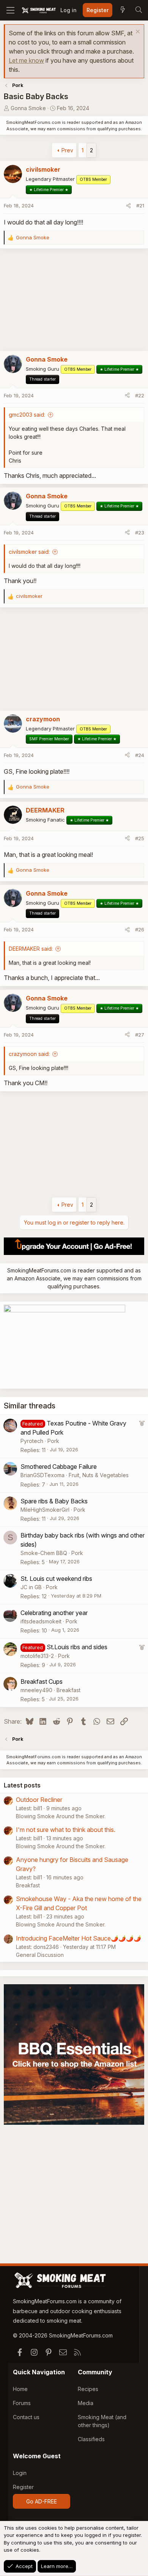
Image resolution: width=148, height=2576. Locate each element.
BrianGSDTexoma (43, 1475)
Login (20, 2473)
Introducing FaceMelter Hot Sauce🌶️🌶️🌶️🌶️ (79, 1938)
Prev (67, 150)
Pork (53, 1441)
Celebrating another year (54, 1613)
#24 (140, 755)
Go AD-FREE (42, 2501)
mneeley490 (36, 1690)
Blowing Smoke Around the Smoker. (61, 1816)
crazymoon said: (29, 1054)
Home (20, 2389)
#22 (140, 395)
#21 (140, 205)
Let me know (26, 60)
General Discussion (40, 1955)
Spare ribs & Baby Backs (54, 1501)
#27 (140, 1035)
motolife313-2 (37, 1656)
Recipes (88, 2389)
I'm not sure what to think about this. (66, 1830)
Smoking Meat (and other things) (102, 2421)
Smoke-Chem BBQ (44, 1553)
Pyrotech (32, 1441)
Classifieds (91, 2439)
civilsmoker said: (29, 552)
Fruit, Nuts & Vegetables (99, 1475)
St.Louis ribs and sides (77, 1647)
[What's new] (123, 10)
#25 (140, 838)
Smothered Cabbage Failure (59, 1467)
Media (86, 2403)
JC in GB (31, 1587)
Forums (22, 2403)
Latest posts (22, 1785)
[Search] (139, 10)
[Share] (128, 206)
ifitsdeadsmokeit (41, 1621)
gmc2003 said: (27, 415)
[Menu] (10, 10)
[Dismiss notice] (137, 32)
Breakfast (68, 1690)
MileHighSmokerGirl (45, 1510)
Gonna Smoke (28, 108)
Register (23, 2487)
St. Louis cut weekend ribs (56, 1579)
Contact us (26, 2417)
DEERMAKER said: (31, 949)
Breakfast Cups (42, 1682)
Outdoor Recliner (39, 1800)
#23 (140, 533)
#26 (140, 929)
